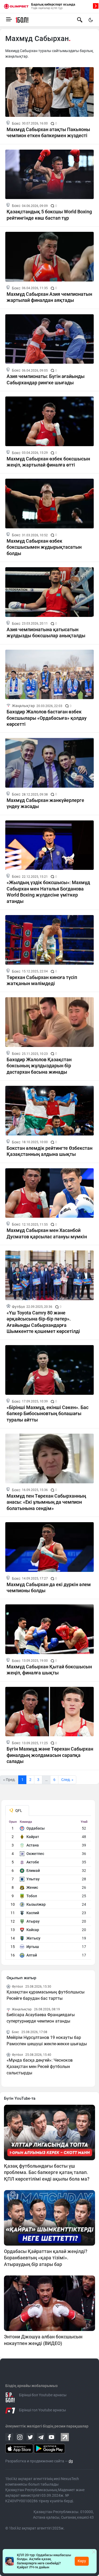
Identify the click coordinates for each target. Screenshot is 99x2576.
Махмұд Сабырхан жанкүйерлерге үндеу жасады (45, 803)
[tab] (17, 1811)
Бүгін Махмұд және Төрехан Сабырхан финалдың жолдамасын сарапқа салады (50, 1755)
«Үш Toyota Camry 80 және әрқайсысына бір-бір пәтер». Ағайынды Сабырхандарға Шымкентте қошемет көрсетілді (43, 1322)
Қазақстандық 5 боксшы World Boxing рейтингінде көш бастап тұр (49, 215)
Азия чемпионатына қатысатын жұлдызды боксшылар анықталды (46, 633)
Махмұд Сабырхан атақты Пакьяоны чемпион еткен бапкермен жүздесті (48, 132)
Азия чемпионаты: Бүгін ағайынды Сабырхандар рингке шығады (46, 379)
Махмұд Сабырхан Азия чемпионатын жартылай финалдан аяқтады (49, 297)
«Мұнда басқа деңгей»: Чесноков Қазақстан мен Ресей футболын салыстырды (40, 2067)
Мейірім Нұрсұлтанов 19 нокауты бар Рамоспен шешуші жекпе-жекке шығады (47, 2041)
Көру (82, 2561)
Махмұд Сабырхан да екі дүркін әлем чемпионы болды (49, 1587)
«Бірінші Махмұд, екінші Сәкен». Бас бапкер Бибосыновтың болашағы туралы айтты (48, 1414)
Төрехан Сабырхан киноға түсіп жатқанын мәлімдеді (42, 980)
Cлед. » (67, 1780)
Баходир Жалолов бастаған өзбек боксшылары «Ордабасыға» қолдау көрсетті (47, 718)
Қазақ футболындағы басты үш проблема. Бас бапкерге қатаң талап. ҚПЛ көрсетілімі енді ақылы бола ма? (47, 2172)
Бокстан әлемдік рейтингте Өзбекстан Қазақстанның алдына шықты (49, 1151)
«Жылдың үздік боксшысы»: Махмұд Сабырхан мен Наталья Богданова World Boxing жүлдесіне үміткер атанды (48, 892)
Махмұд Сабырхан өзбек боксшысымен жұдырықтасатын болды (44, 547)
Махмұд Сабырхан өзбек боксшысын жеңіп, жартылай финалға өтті (48, 462)
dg (71, 2461)
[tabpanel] (48, 1890)
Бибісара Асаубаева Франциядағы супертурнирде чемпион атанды (41, 2018)
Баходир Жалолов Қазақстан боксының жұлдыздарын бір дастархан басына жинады (39, 1066)
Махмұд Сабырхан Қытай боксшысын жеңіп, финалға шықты (49, 1670)
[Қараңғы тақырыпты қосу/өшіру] (91, 20)
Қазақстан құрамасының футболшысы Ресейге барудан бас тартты (46, 1995)
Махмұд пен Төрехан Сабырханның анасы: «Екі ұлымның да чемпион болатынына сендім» (46, 1502)
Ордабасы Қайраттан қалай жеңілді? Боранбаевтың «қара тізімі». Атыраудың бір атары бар (46, 2258)
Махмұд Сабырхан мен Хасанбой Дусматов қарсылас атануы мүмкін (47, 1233)
